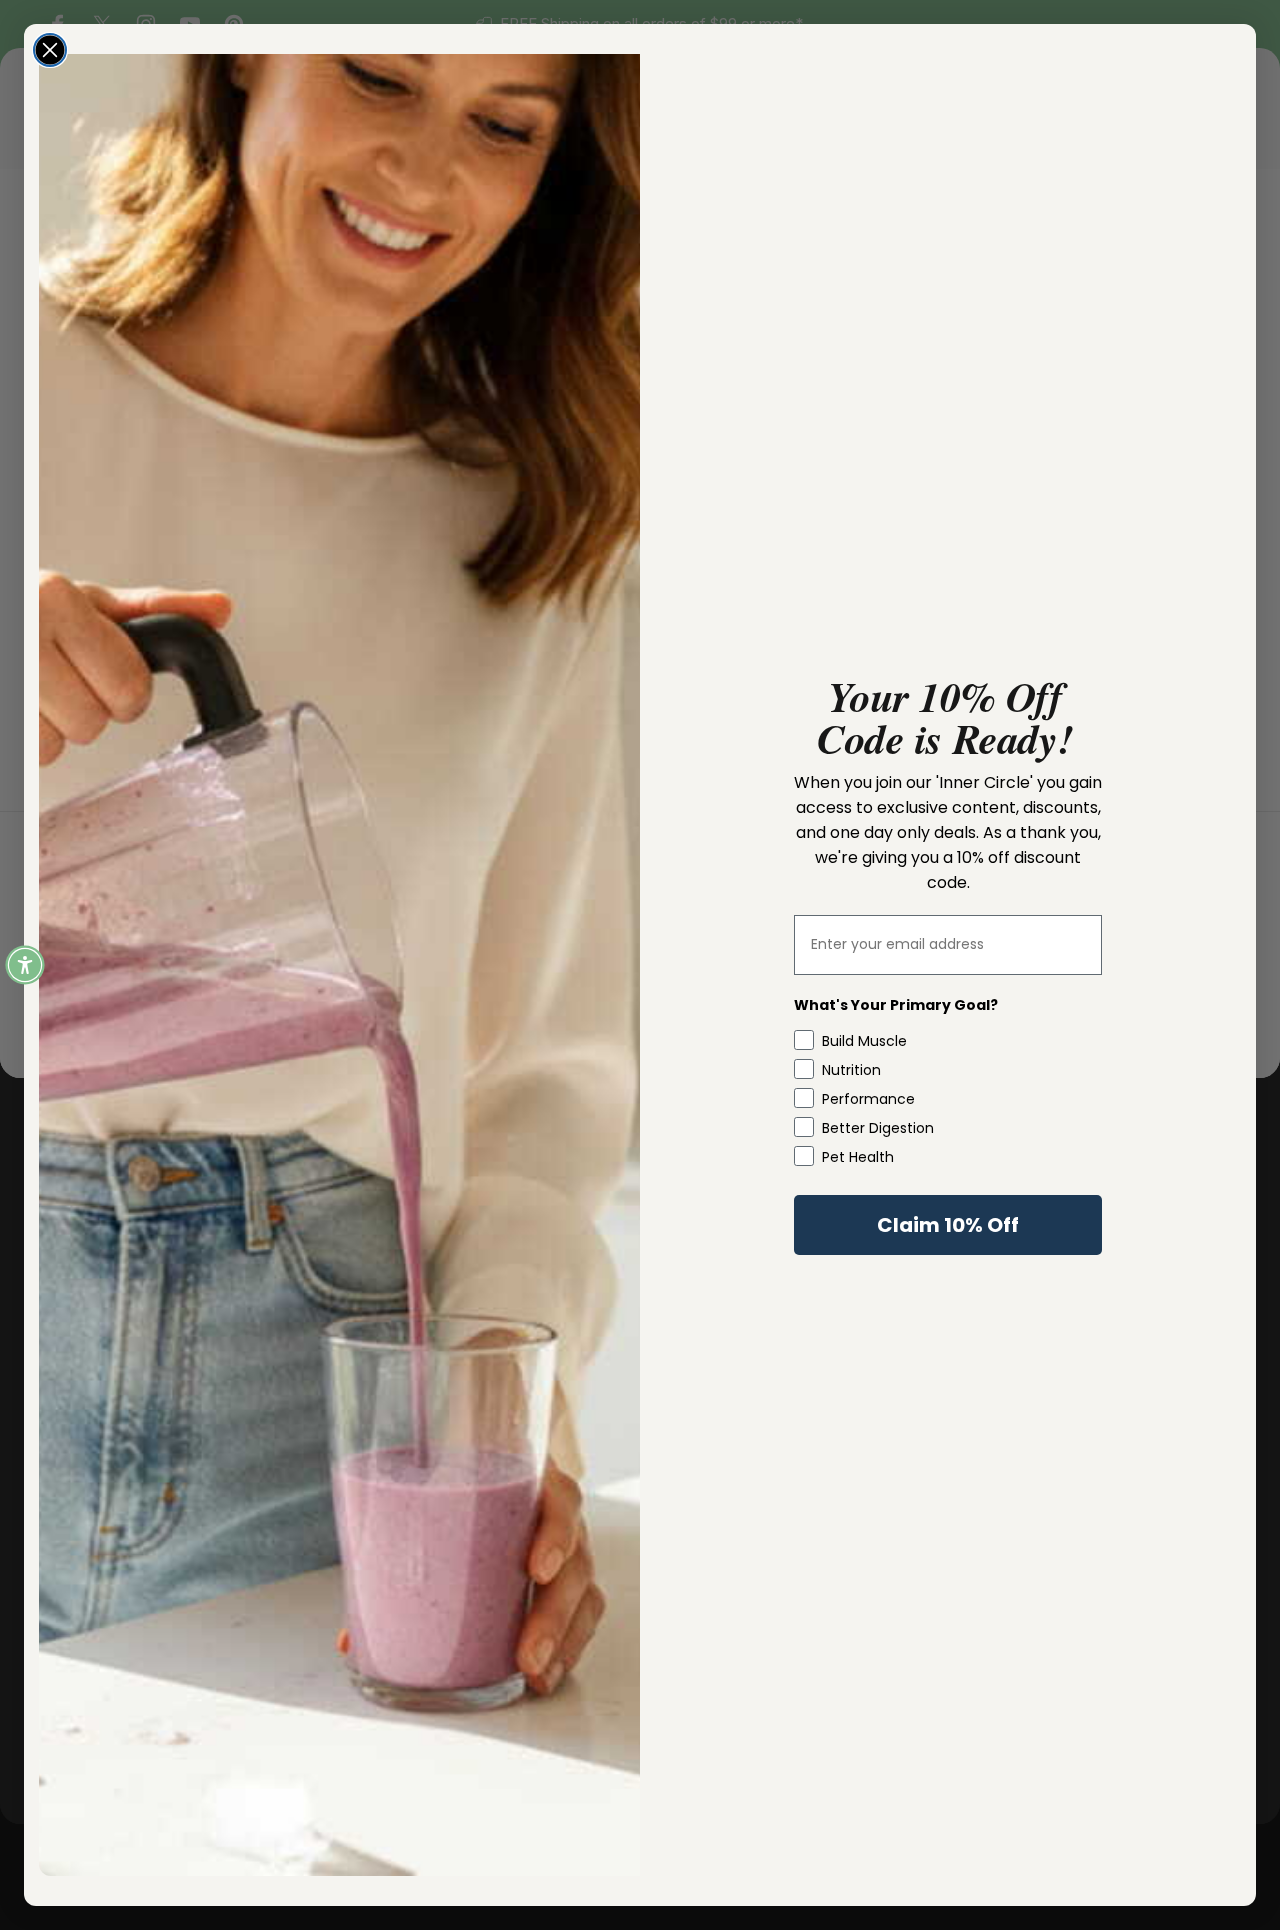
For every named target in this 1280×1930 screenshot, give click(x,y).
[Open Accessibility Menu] (25, 965)
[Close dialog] (50, 50)
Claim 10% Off (948, 1225)
